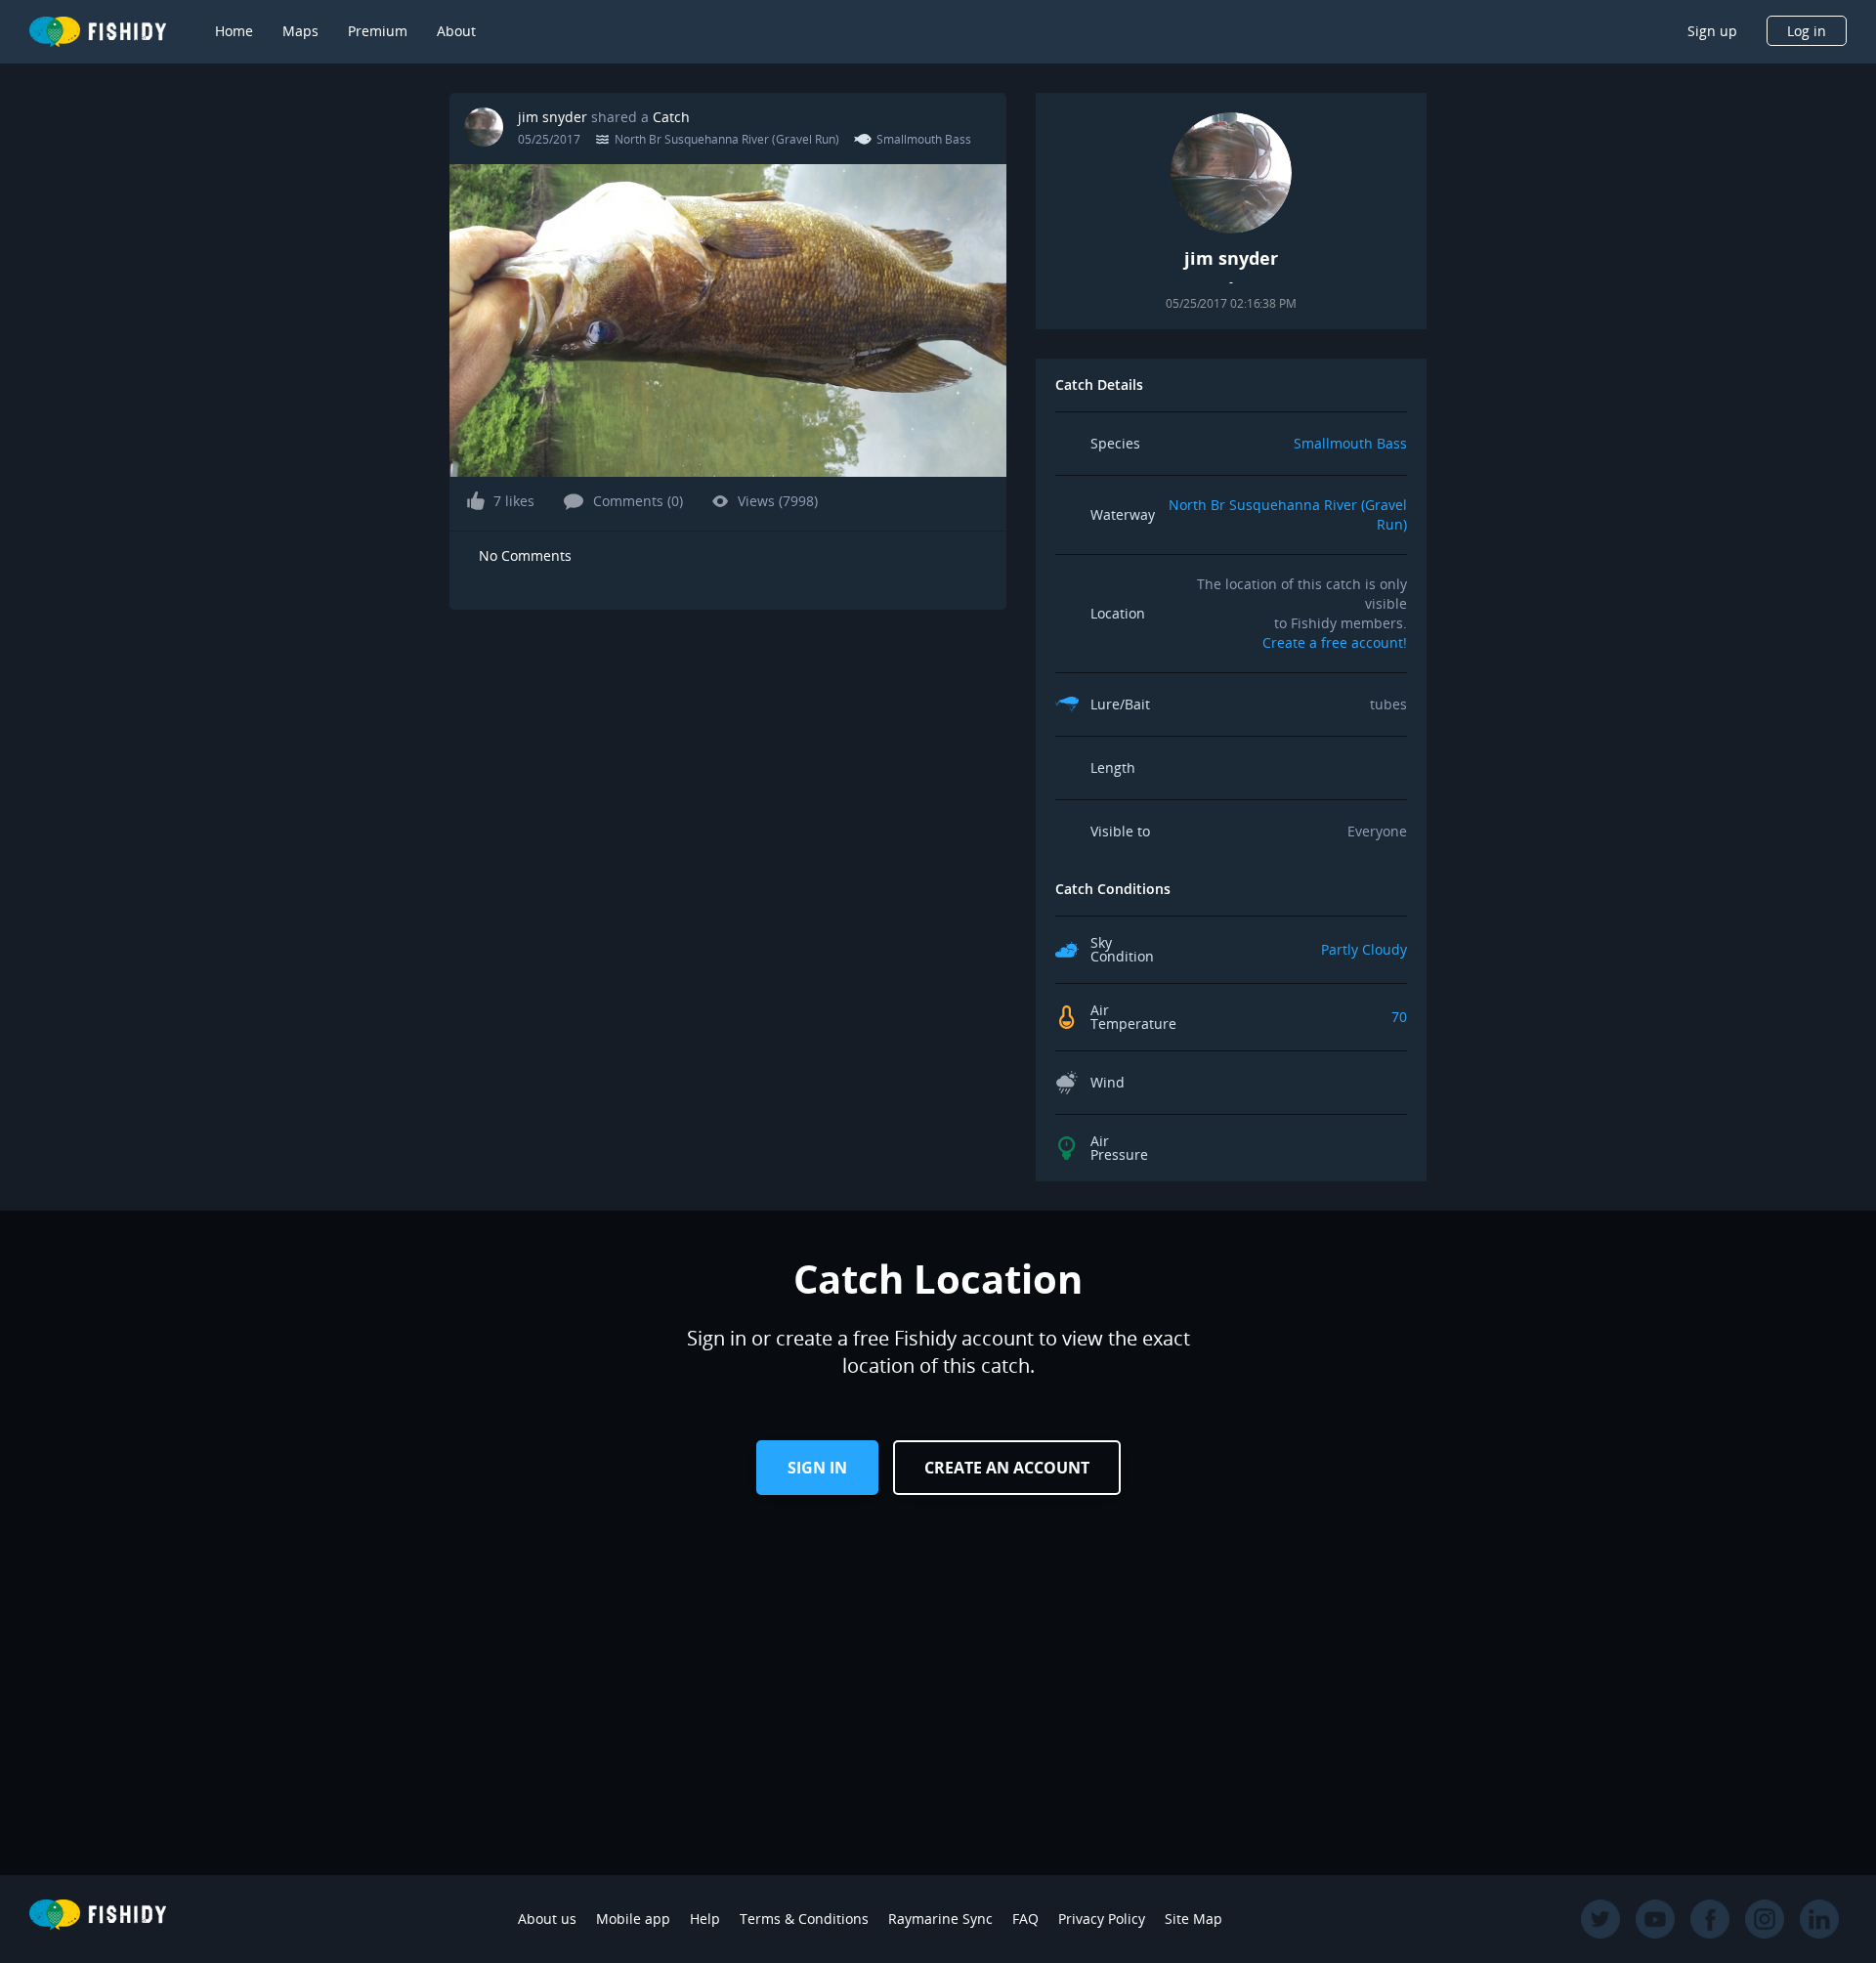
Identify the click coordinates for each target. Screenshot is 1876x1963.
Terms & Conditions (804, 1919)
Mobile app (633, 1919)
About (456, 31)
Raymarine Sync (940, 1919)
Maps (300, 31)
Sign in (817, 1468)
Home (234, 31)
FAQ (1025, 1919)
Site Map (1194, 1919)
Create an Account (1007, 1468)
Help (705, 1919)
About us (547, 1919)
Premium (378, 31)
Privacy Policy (1102, 1919)
